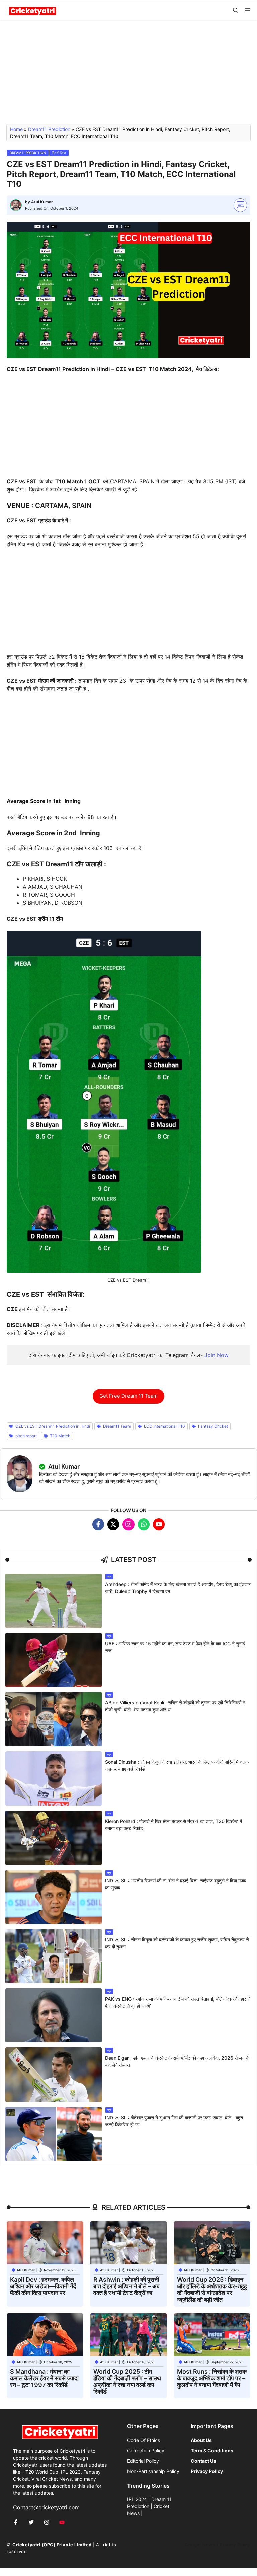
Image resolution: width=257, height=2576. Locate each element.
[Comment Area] (240, 205)
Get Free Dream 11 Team (128, 1396)
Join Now (217, 1355)
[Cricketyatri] (33, 11)
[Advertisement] (128, 75)
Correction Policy (146, 2450)
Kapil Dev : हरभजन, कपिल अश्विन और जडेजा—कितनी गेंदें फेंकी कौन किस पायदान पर (43, 2286)
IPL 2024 (137, 2499)
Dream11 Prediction (49, 129)
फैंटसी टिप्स (59, 153)
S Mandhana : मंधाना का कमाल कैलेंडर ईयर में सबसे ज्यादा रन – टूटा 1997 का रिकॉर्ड (44, 2378)
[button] (236, 11)
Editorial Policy (143, 2461)
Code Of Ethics (144, 2440)
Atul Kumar (42, 202)
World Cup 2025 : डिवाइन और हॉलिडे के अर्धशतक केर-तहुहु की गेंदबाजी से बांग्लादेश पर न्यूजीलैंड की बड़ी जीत (212, 2290)
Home (16, 129)
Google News (200, 2545)
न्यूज (109, 1577)
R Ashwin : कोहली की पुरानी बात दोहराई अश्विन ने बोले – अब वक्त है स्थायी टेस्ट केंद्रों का (126, 2286)
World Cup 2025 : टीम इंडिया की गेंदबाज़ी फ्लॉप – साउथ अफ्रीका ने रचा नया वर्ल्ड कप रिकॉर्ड (127, 2382)
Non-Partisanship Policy (153, 2471)
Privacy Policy (235, 2545)
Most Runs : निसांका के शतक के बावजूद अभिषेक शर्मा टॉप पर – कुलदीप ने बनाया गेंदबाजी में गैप (212, 2378)
